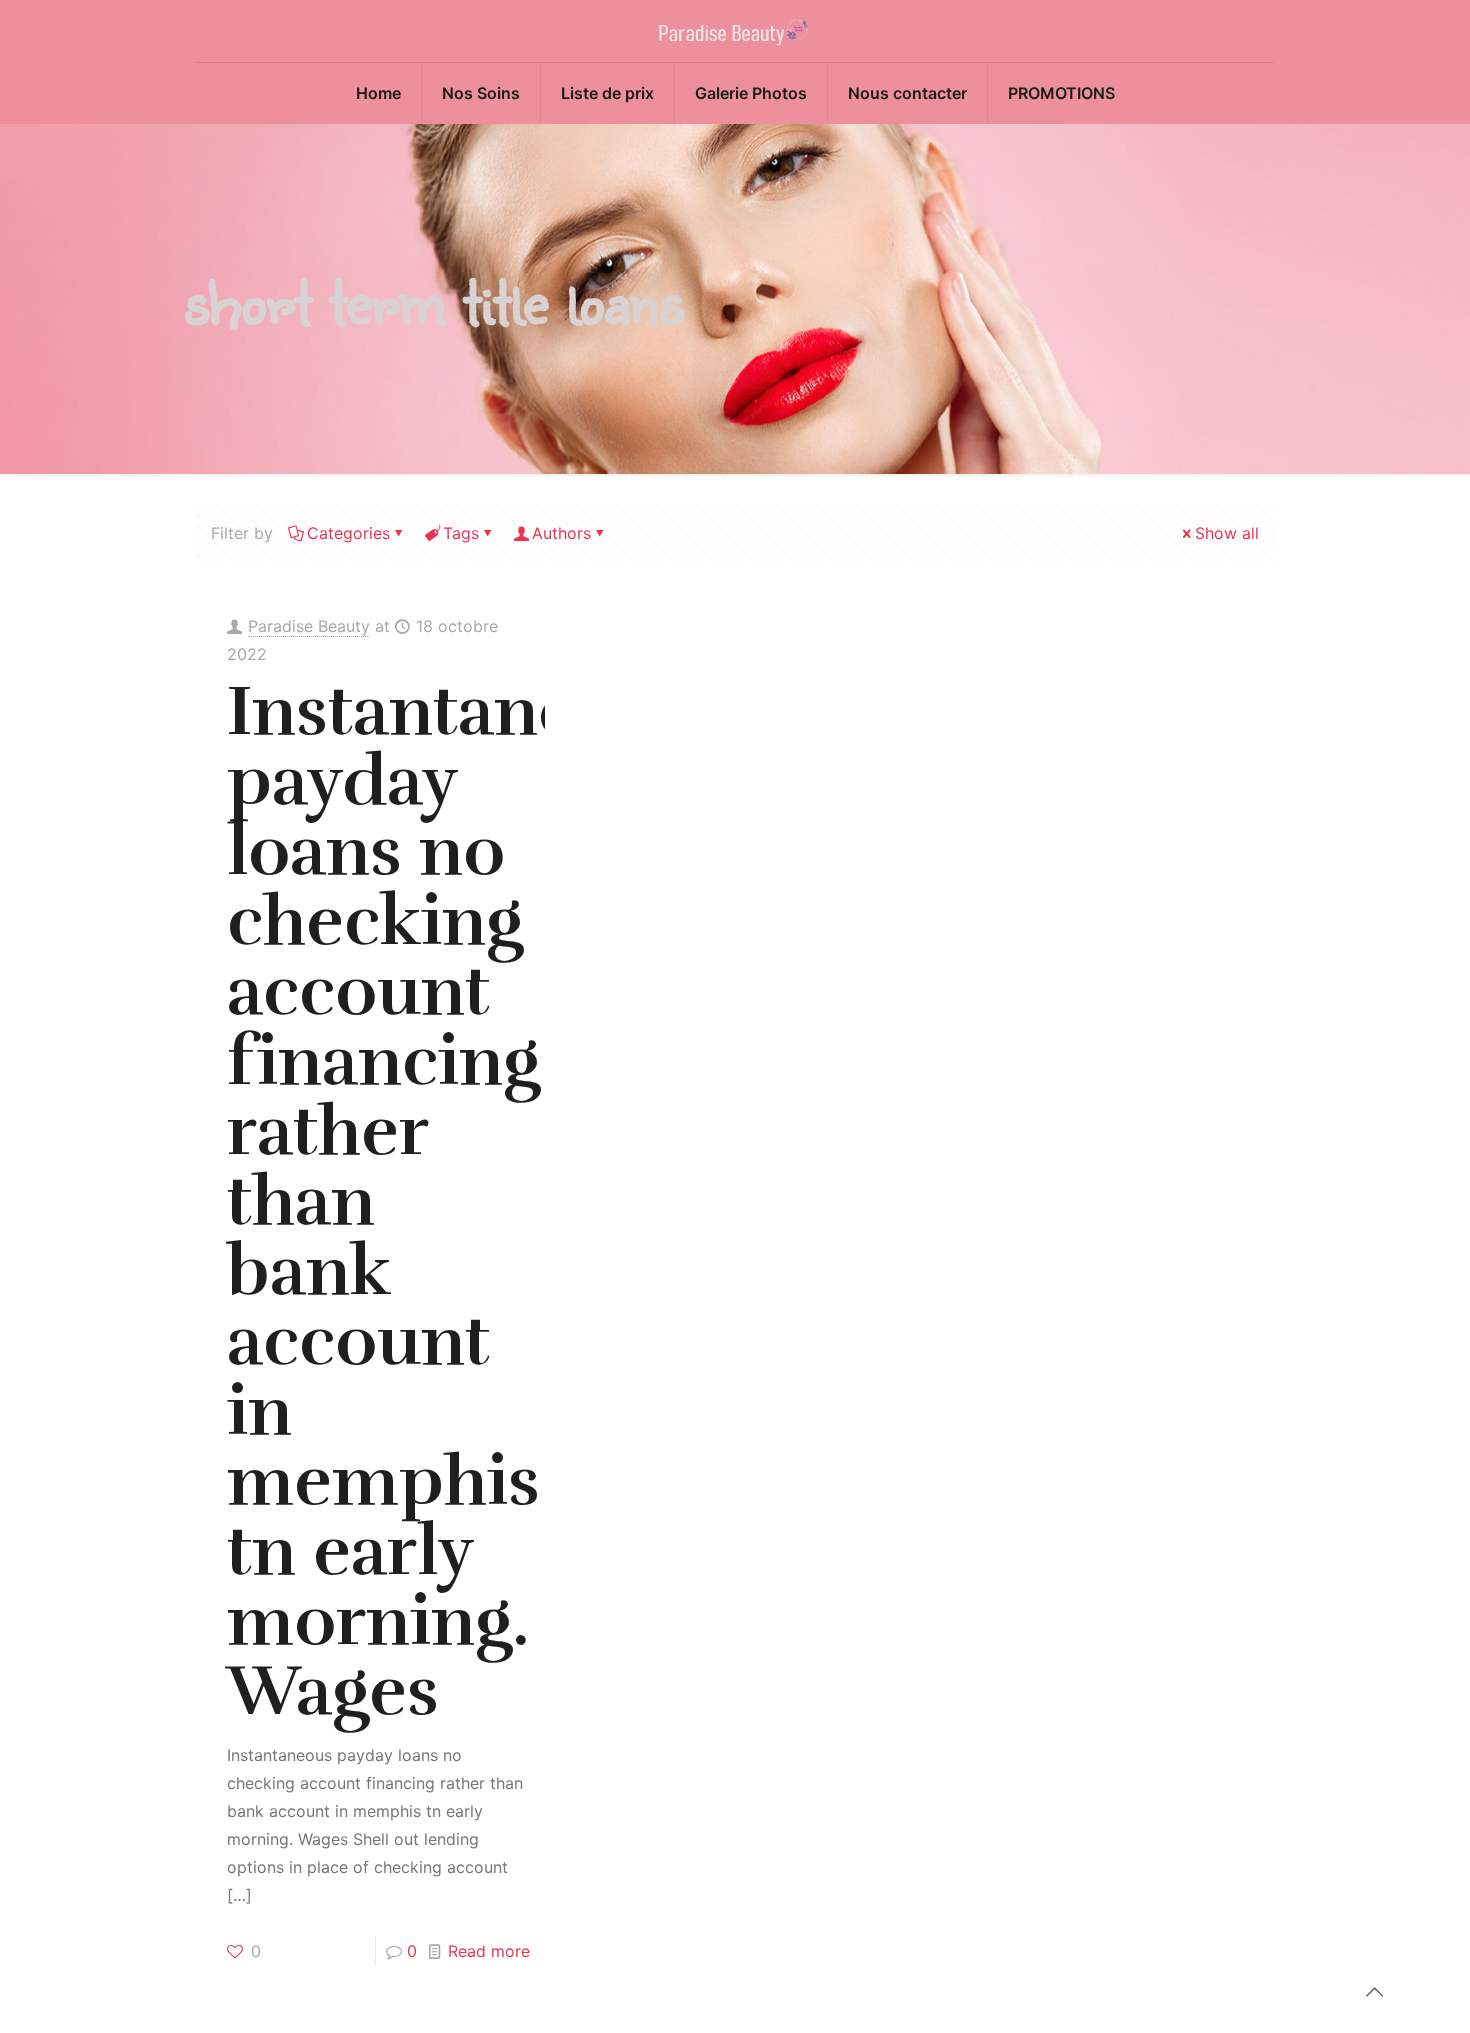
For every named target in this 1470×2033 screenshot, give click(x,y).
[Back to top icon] (1374, 1992)
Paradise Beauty (309, 626)
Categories (348, 533)
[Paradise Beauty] (735, 31)
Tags (461, 533)
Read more (489, 1951)
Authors (561, 533)
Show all (1227, 533)
